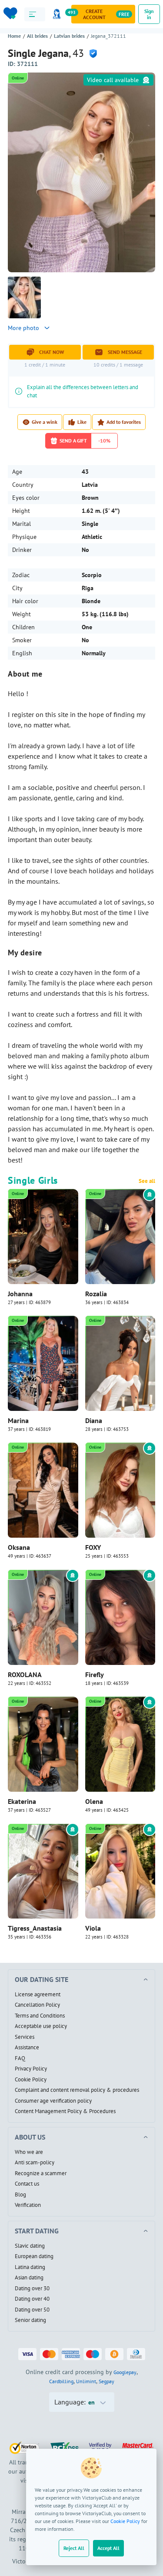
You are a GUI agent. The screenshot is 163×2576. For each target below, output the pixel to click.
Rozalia (96, 1294)
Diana (94, 1420)
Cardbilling (61, 2381)
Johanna (20, 1294)
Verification (28, 2205)
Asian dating (29, 2278)
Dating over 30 (32, 2289)
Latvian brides (69, 36)
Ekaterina (22, 1801)
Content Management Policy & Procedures (65, 2111)
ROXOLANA (25, 1674)
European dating (34, 2256)
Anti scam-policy (35, 2163)
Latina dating (30, 2267)
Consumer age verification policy (53, 2101)
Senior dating (30, 2320)
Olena (94, 1801)
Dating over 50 (32, 2310)
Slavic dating (30, 2246)
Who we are (29, 2152)
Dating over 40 (32, 2299)
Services (25, 2037)
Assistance (27, 2048)
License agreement (38, 1995)
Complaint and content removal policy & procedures (77, 2090)
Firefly (95, 1674)
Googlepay (125, 2372)
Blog (20, 2195)
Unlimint (86, 2381)
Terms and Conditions (40, 2016)
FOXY (93, 1547)
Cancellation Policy (37, 2005)
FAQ (20, 2058)
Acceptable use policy (41, 2026)
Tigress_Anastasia (35, 1928)
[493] (58, 14)
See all (147, 1181)
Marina (18, 1420)
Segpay (106, 2381)
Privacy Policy (31, 2069)
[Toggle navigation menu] (35, 14)
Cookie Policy (125, 2521)
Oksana (19, 1547)
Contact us (27, 2184)
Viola (93, 1928)
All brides (37, 36)
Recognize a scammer (41, 2173)
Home (14, 36)
